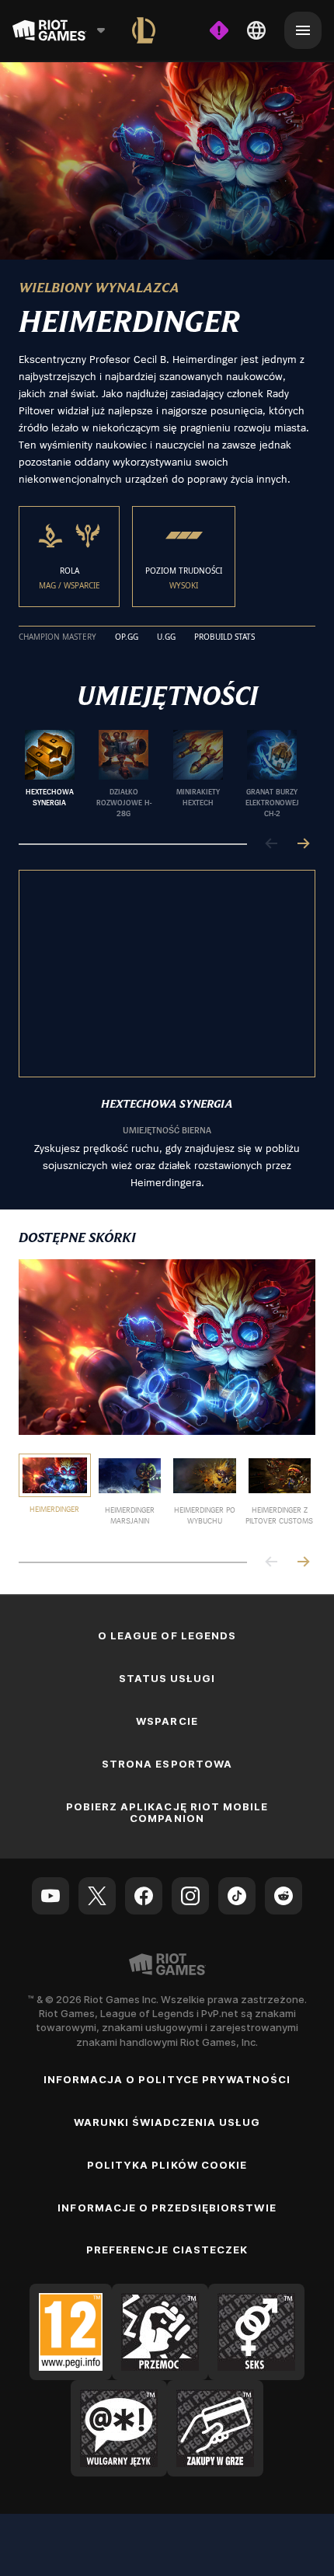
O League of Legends (167, 1635)
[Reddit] (284, 1896)
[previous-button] (272, 845)
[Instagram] (190, 1896)
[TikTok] (237, 1896)
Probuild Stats (224, 637)
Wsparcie (167, 1721)
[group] (161, 774)
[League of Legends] (144, 30)
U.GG (166, 637)
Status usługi (167, 1678)
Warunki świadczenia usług (167, 2122)
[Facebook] (144, 1896)
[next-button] (303, 845)
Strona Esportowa (167, 1764)
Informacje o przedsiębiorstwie (167, 2208)
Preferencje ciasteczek (167, 2250)
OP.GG (127, 637)
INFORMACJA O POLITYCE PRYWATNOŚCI (167, 2079)
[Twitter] (97, 1896)
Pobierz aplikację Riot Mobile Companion (167, 1812)
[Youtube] (50, 1896)
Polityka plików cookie (167, 2165)
